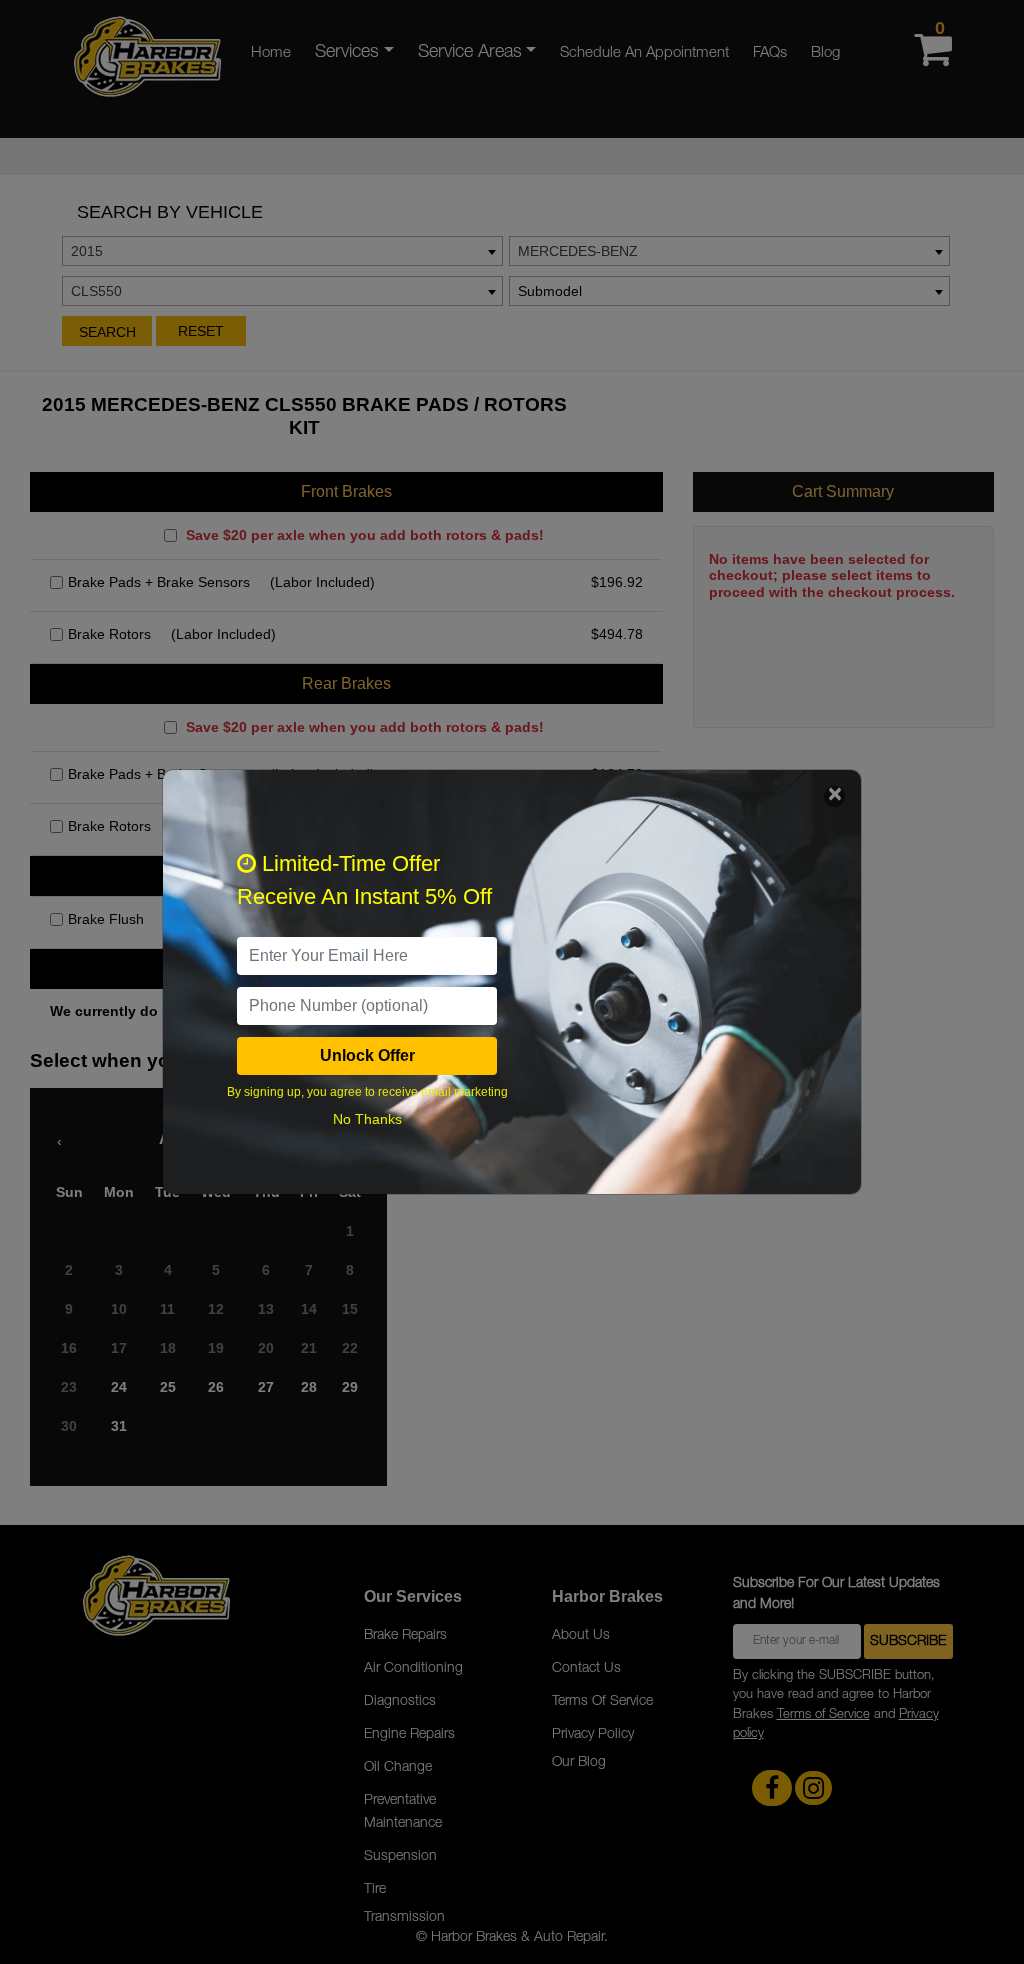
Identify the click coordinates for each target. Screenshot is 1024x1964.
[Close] (834, 796)
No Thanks (367, 1119)
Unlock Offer (367, 1055)
